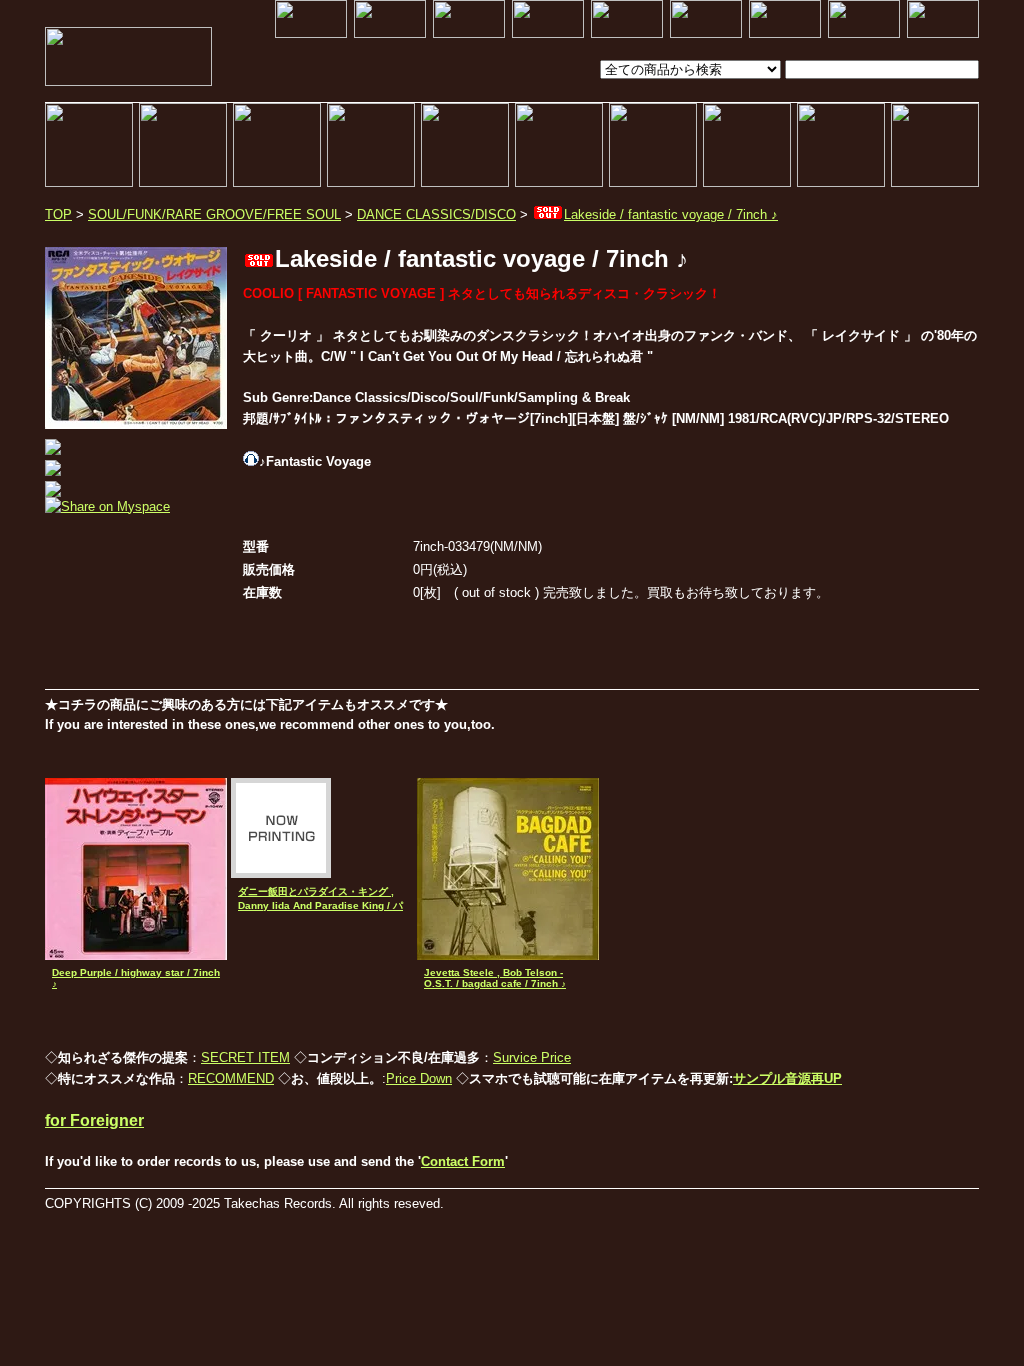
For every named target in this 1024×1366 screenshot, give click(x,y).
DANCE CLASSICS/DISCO (436, 214)
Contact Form (463, 1161)
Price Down (419, 1078)
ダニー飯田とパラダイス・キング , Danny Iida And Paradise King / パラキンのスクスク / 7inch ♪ (320, 905)
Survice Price (532, 1057)
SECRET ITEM (245, 1057)
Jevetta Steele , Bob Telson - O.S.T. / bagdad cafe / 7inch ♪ (495, 978)
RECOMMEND (231, 1078)
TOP (58, 214)
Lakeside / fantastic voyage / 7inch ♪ (671, 214)
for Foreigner (94, 1120)
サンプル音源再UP (787, 1078)
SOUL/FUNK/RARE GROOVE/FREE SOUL (214, 214)
